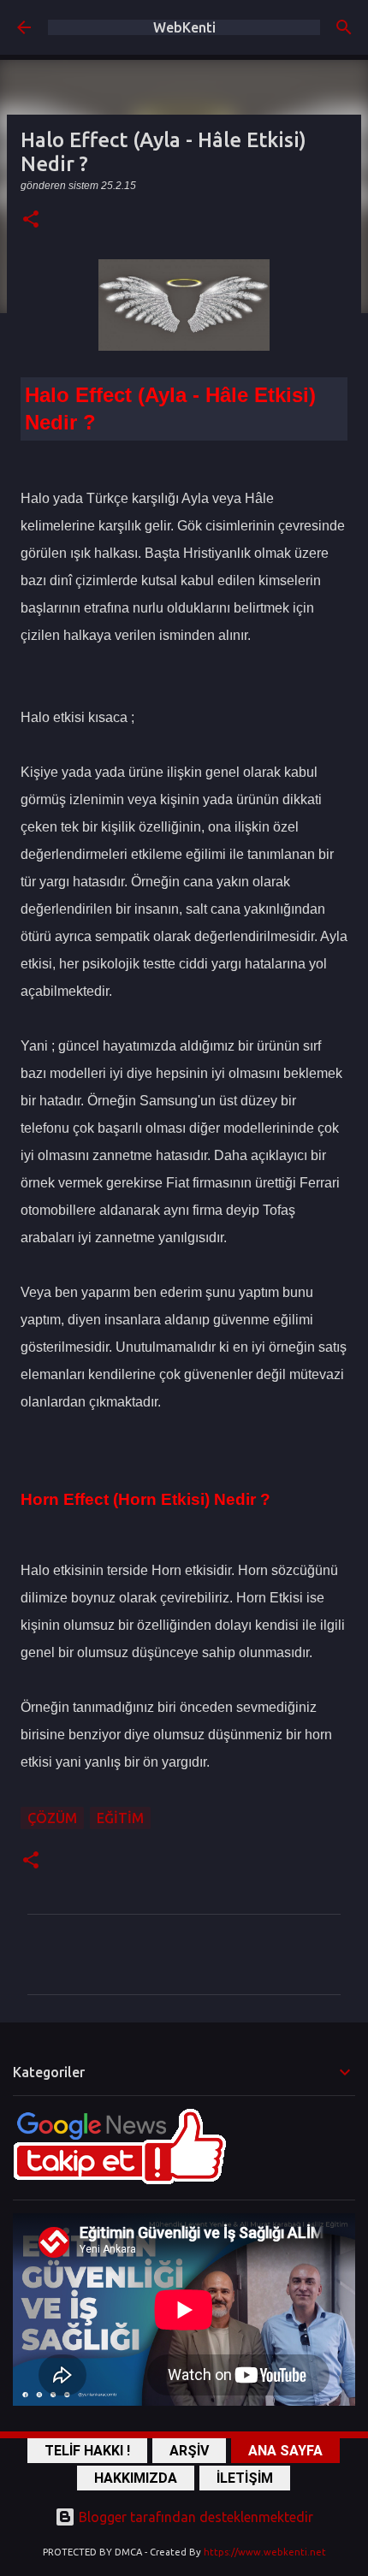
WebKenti (184, 27)
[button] (31, 220)
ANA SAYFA (285, 2451)
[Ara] (344, 27)
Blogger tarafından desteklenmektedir (194, 2517)
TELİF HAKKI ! (87, 2451)
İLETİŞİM (245, 2478)
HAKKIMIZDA (136, 2478)
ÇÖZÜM (52, 1818)
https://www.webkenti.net (265, 2552)
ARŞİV (189, 2451)
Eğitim (120, 1818)
